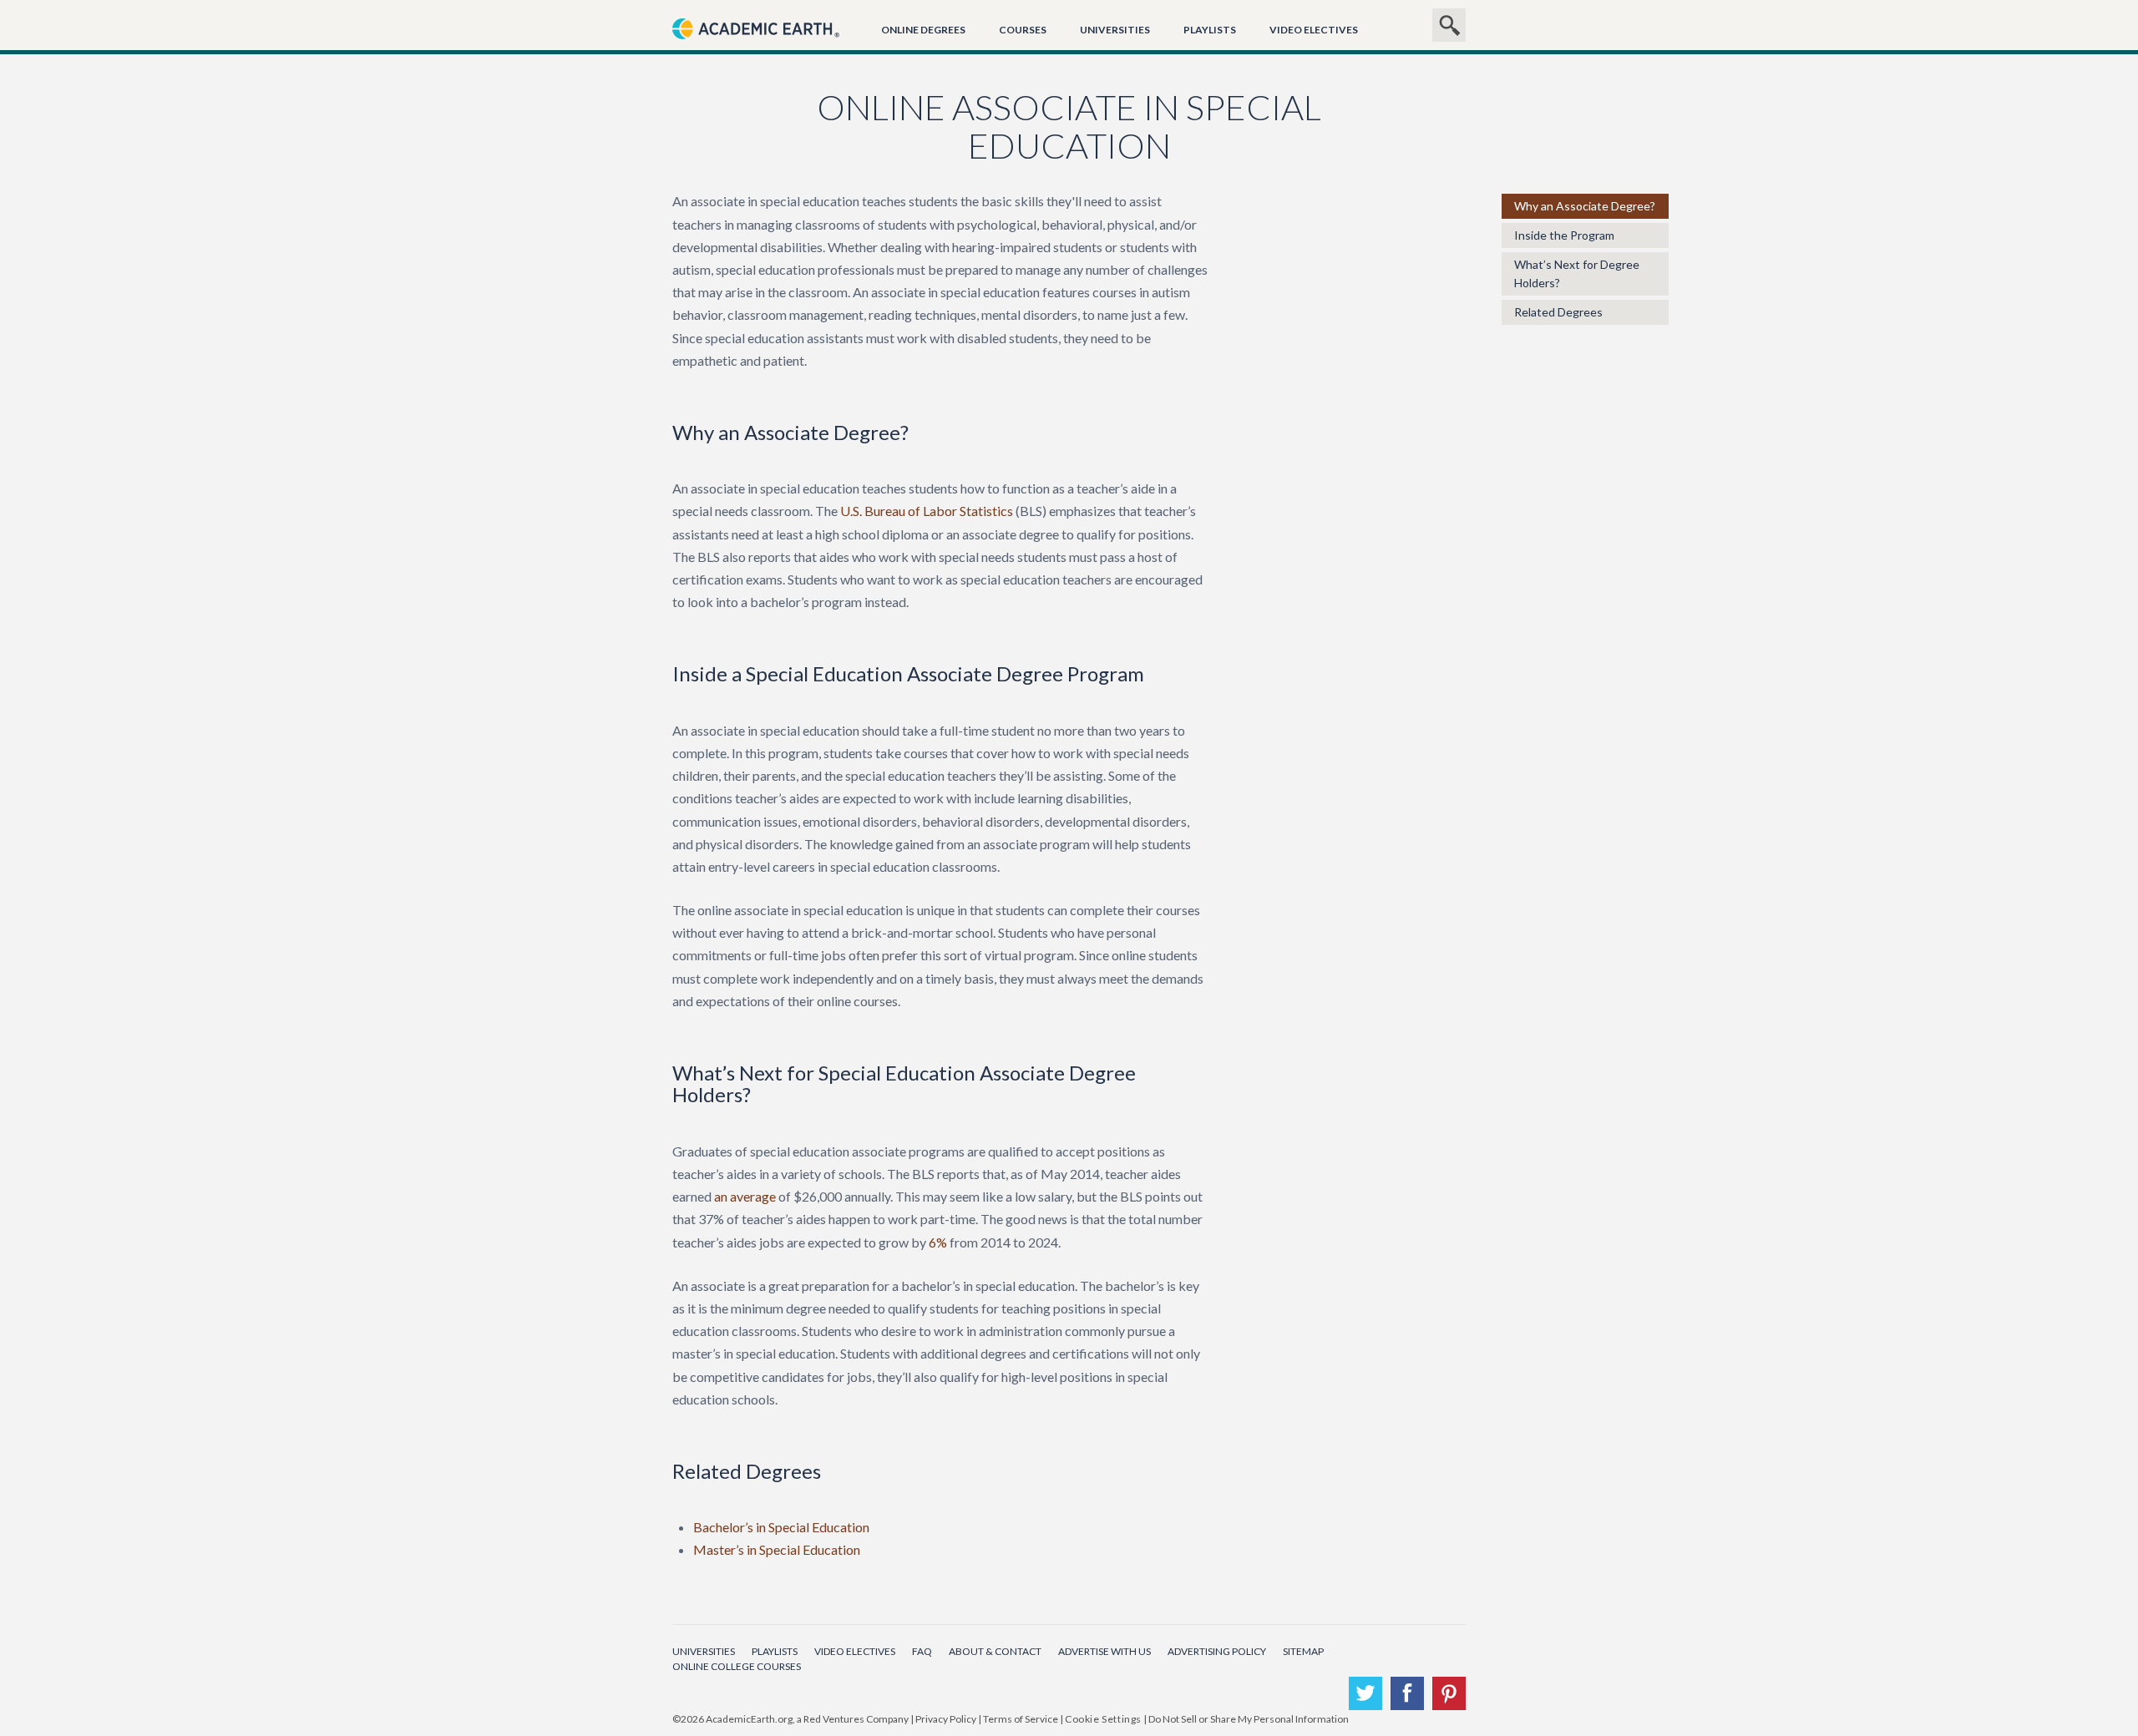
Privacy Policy (946, 1719)
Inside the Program (1564, 235)
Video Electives (1314, 30)
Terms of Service (1021, 1719)
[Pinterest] (1449, 1693)
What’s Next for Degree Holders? (1577, 273)
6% (938, 1242)
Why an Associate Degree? (1585, 206)
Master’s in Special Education (777, 1549)
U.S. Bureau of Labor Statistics (927, 511)
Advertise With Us (1104, 1651)
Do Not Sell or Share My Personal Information (1249, 1719)
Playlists (1210, 30)
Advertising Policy (1217, 1651)
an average (745, 1196)
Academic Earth (756, 48)
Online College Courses (737, 1666)
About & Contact (995, 1651)
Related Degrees (1558, 312)
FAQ (922, 1651)
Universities (1115, 30)
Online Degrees (923, 30)
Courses (1023, 30)
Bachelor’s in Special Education (781, 1527)
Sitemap (1303, 1651)
